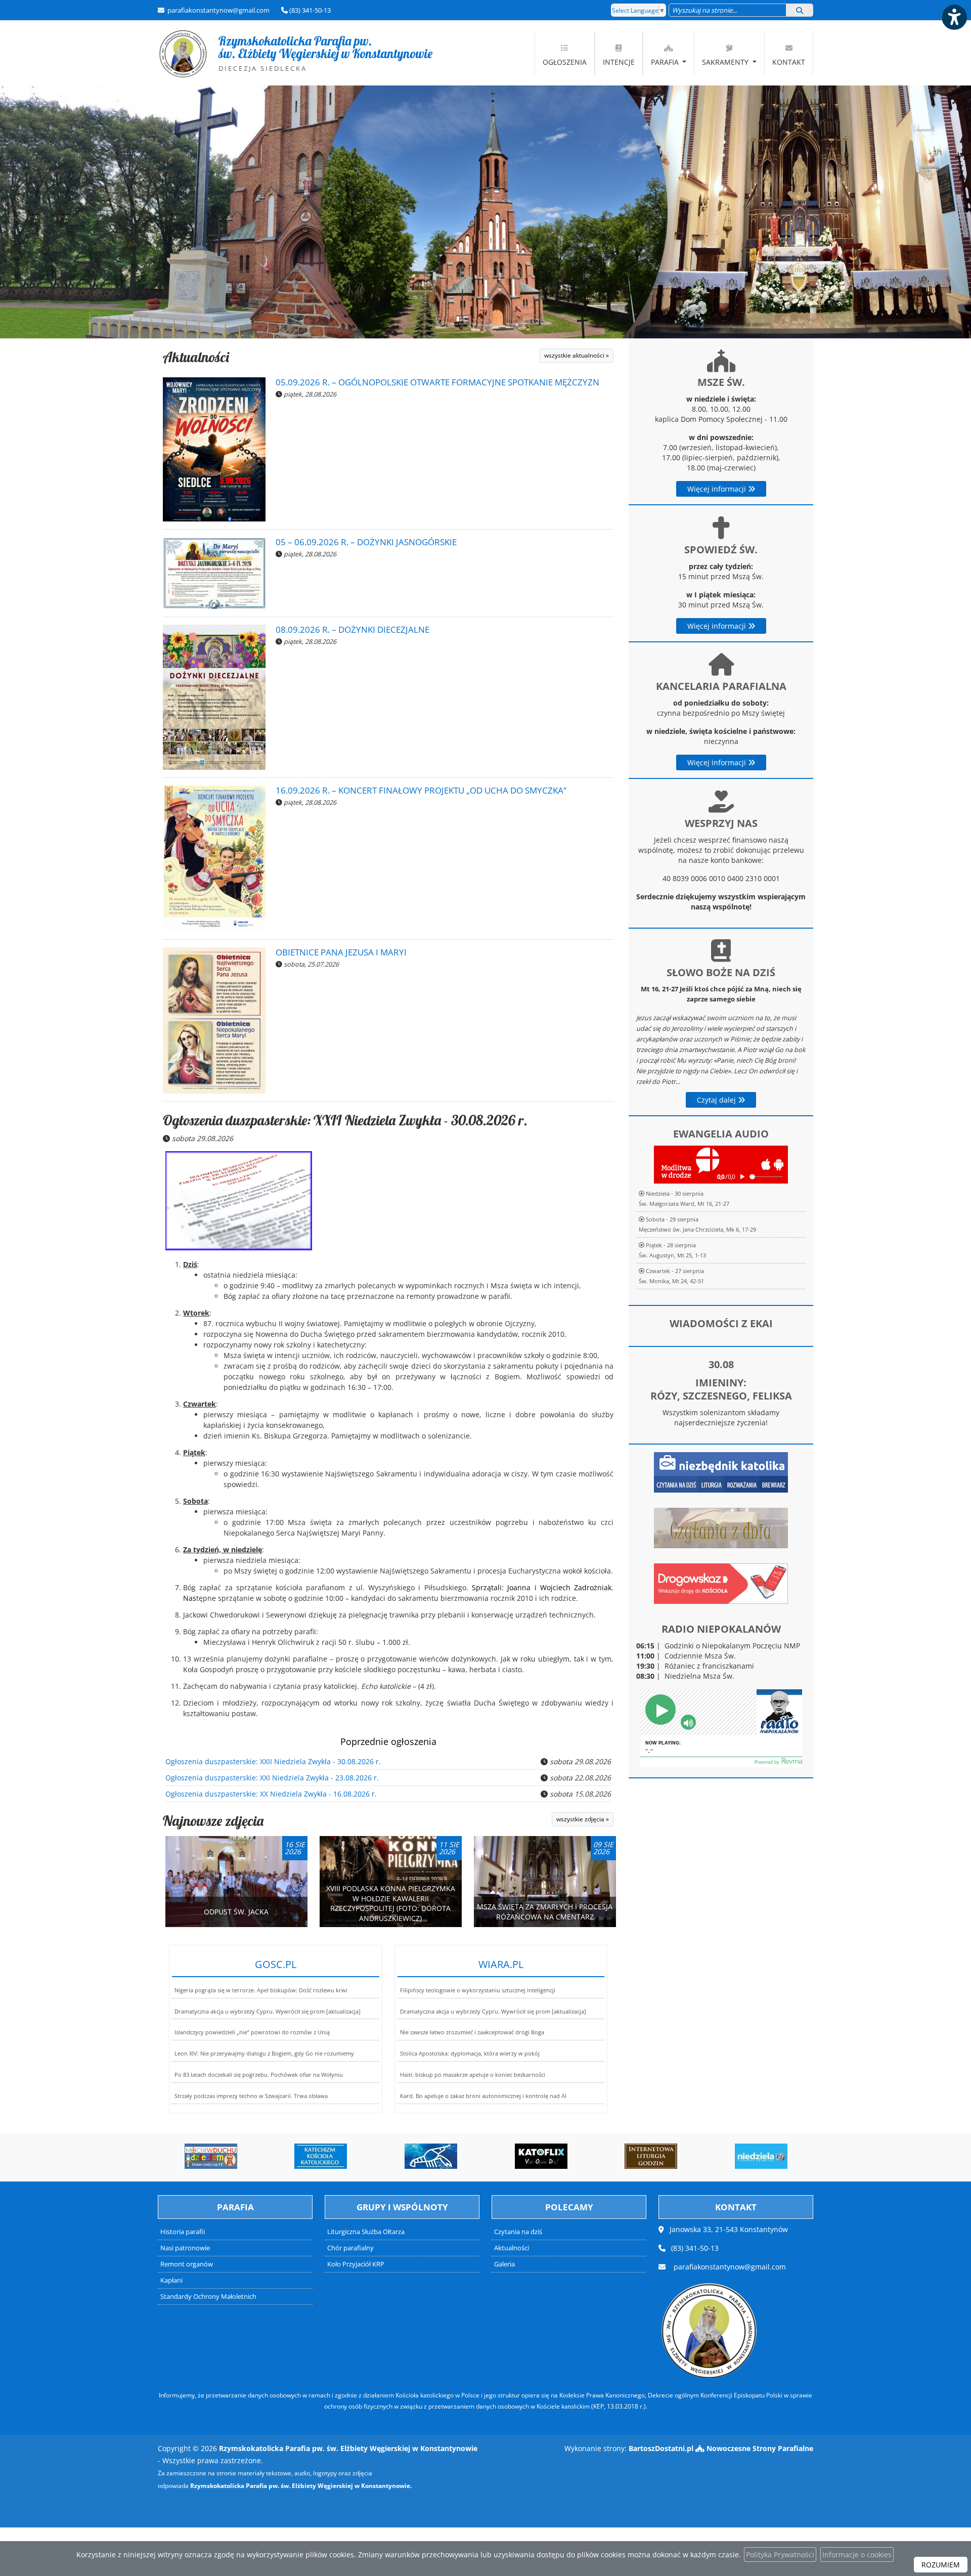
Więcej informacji (718, 489)
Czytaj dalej (717, 1100)
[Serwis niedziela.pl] (673, 2156)
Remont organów (187, 2264)
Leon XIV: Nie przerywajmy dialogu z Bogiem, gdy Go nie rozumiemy (264, 2053)
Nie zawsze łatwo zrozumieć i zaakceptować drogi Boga (472, 2032)
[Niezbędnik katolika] (721, 1472)
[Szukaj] (800, 10)
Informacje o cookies (857, 2555)
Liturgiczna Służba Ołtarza (366, 2232)
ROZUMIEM (941, 2565)
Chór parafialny (350, 2248)
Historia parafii (183, 2232)
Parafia (666, 62)
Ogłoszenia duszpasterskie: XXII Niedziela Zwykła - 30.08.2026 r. (345, 1120)
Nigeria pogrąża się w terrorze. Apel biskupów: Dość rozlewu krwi (261, 1990)
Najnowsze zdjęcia (213, 1821)
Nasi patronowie (185, 2248)
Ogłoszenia (565, 62)
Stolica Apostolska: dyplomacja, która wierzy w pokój (470, 2053)
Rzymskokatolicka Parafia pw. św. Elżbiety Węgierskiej (295, 53)
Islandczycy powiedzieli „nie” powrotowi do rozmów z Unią (252, 2032)
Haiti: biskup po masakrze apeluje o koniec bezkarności (473, 2075)
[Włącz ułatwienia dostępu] (954, 17)
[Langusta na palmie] (342, 2156)
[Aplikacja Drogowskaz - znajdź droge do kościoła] (721, 1583)
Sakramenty (726, 62)
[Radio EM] (783, 2156)
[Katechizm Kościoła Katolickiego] (233, 2156)
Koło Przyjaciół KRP (356, 2264)
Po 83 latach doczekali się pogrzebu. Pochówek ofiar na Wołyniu (259, 2075)
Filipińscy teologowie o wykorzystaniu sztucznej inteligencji (478, 1990)
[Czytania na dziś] (721, 1527)
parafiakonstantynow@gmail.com (218, 10)
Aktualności (196, 357)
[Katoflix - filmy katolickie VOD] (453, 2156)
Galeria (504, 2264)
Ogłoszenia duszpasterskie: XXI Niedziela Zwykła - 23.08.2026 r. (272, 1778)
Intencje (619, 62)
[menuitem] (565, 53)
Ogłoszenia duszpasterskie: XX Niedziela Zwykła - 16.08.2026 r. (271, 1794)
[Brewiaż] (563, 2156)
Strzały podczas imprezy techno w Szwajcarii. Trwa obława (251, 2096)
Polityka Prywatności (780, 2555)
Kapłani (171, 2280)
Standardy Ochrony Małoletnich (208, 2297)
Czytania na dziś (518, 2232)
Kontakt (789, 62)
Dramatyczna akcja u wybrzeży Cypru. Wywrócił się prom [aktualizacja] (268, 2011)
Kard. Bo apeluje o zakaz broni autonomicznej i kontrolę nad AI (483, 2096)
